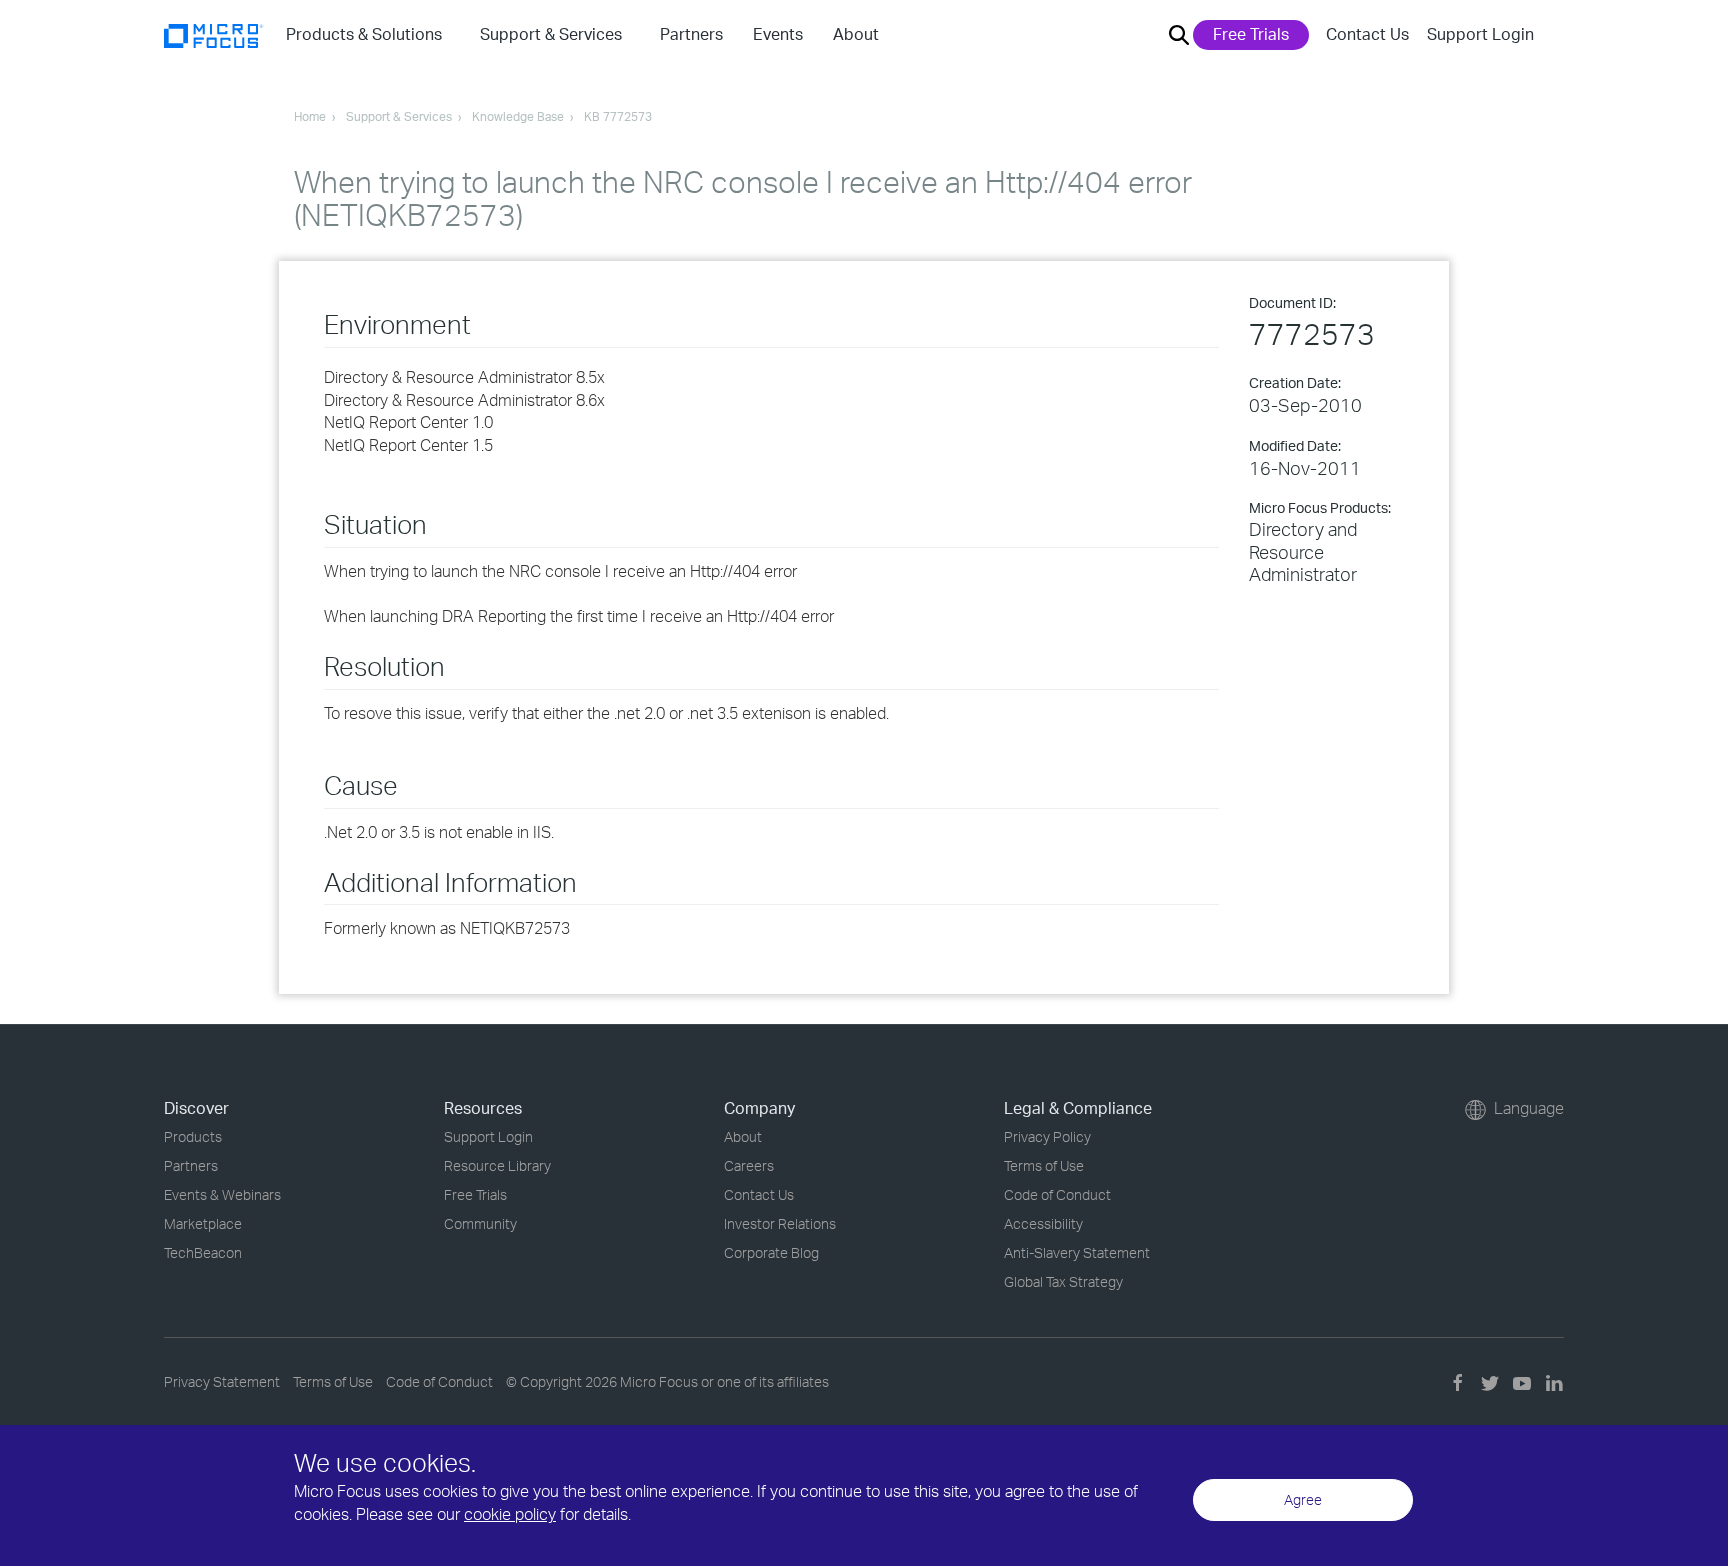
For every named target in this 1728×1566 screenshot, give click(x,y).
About (743, 1136)
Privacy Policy (1047, 1136)
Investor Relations (780, 1223)
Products (193, 1136)
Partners (191, 1165)
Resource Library (497, 1165)
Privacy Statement (222, 1381)
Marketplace (203, 1223)
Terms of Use (1044, 1165)
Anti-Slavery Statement (1077, 1252)
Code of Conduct (1057, 1194)
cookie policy (510, 1514)
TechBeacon (203, 1252)
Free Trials (1251, 34)
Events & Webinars (222, 1194)
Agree (1303, 1499)
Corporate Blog (771, 1252)
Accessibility (1043, 1223)
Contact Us (1367, 34)
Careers (749, 1165)
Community (480, 1223)
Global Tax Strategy (1063, 1281)
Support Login (1480, 34)
